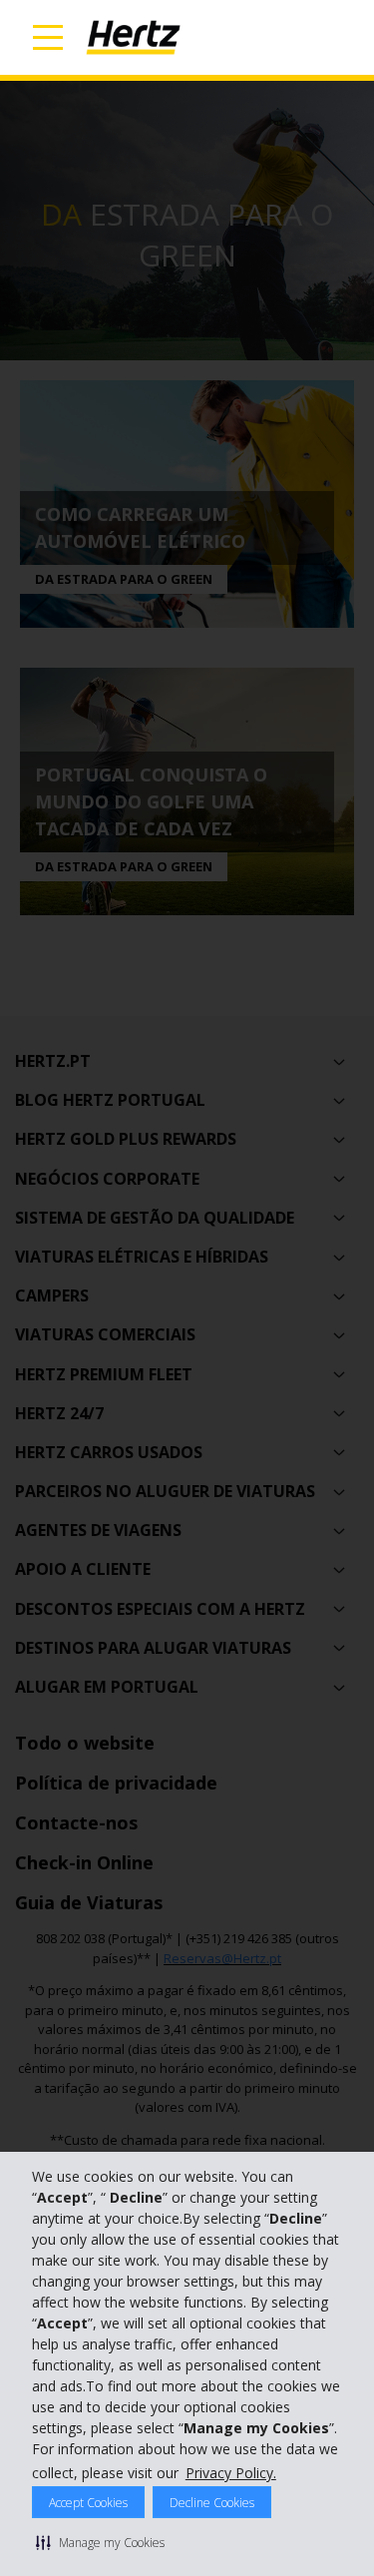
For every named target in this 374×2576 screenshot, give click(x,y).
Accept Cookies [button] (88, 2503)
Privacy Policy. (231, 2473)
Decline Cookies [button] (212, 2503)
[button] (100, 2542)
